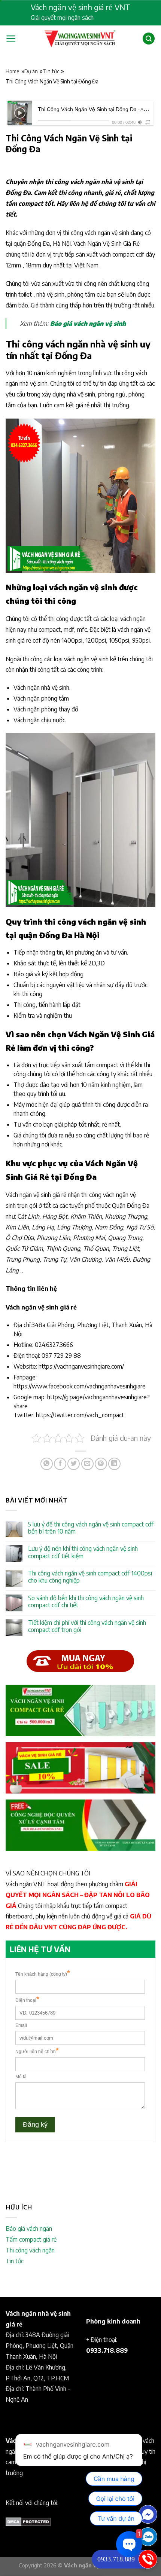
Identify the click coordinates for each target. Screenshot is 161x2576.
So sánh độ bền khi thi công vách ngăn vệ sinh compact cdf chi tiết (86, 1602)
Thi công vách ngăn (30, 2250)
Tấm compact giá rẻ (31, 2239)
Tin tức (51, 71)
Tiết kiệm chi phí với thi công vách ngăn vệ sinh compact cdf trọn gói (87, 1626)
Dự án (31, 71)
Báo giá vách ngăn (29, 2229)
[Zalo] (148, 2537)
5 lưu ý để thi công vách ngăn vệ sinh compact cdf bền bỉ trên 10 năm (91, 1528)
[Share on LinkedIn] (114, 1464)
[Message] (148, 2514)
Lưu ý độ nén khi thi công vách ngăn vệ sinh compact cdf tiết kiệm (83, 1552)
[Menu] (11, 39)
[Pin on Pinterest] (101, 1464)
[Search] (149, 39)
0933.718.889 (116, 2559)
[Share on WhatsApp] (47, 1464)
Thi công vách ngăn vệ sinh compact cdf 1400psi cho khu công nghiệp (90, 1577)
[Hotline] (148, 2559)
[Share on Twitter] (74, 1464)
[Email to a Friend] (87, 1464)
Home (13, 71)
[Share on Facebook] (60, 1464)
